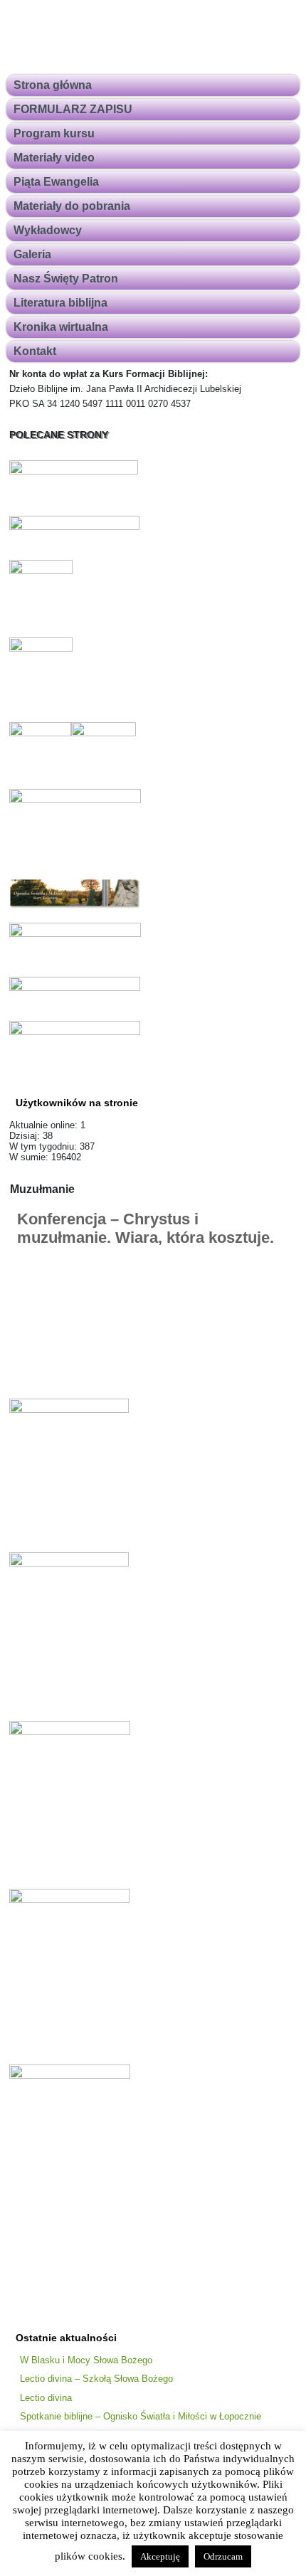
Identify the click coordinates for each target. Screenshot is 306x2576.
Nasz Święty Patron (66, 279)
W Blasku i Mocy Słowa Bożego (86, 2360)
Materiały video (54, 158)
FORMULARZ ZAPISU (73, 109)
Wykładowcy (48, 230)
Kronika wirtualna (61, 327)
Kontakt (35, 351)
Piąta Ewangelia (56, 182)
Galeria (32, 254)
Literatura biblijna (60, 303)
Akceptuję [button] (160, 2556)
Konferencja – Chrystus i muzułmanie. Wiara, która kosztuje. (146, 1228)
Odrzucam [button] (223, 2556)
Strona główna (53, 85)
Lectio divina (46, 2398)
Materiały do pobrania (72, 206)
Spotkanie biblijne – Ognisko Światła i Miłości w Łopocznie (141, 2416)
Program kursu (54, 133)
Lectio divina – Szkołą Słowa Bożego (96, 2379)
